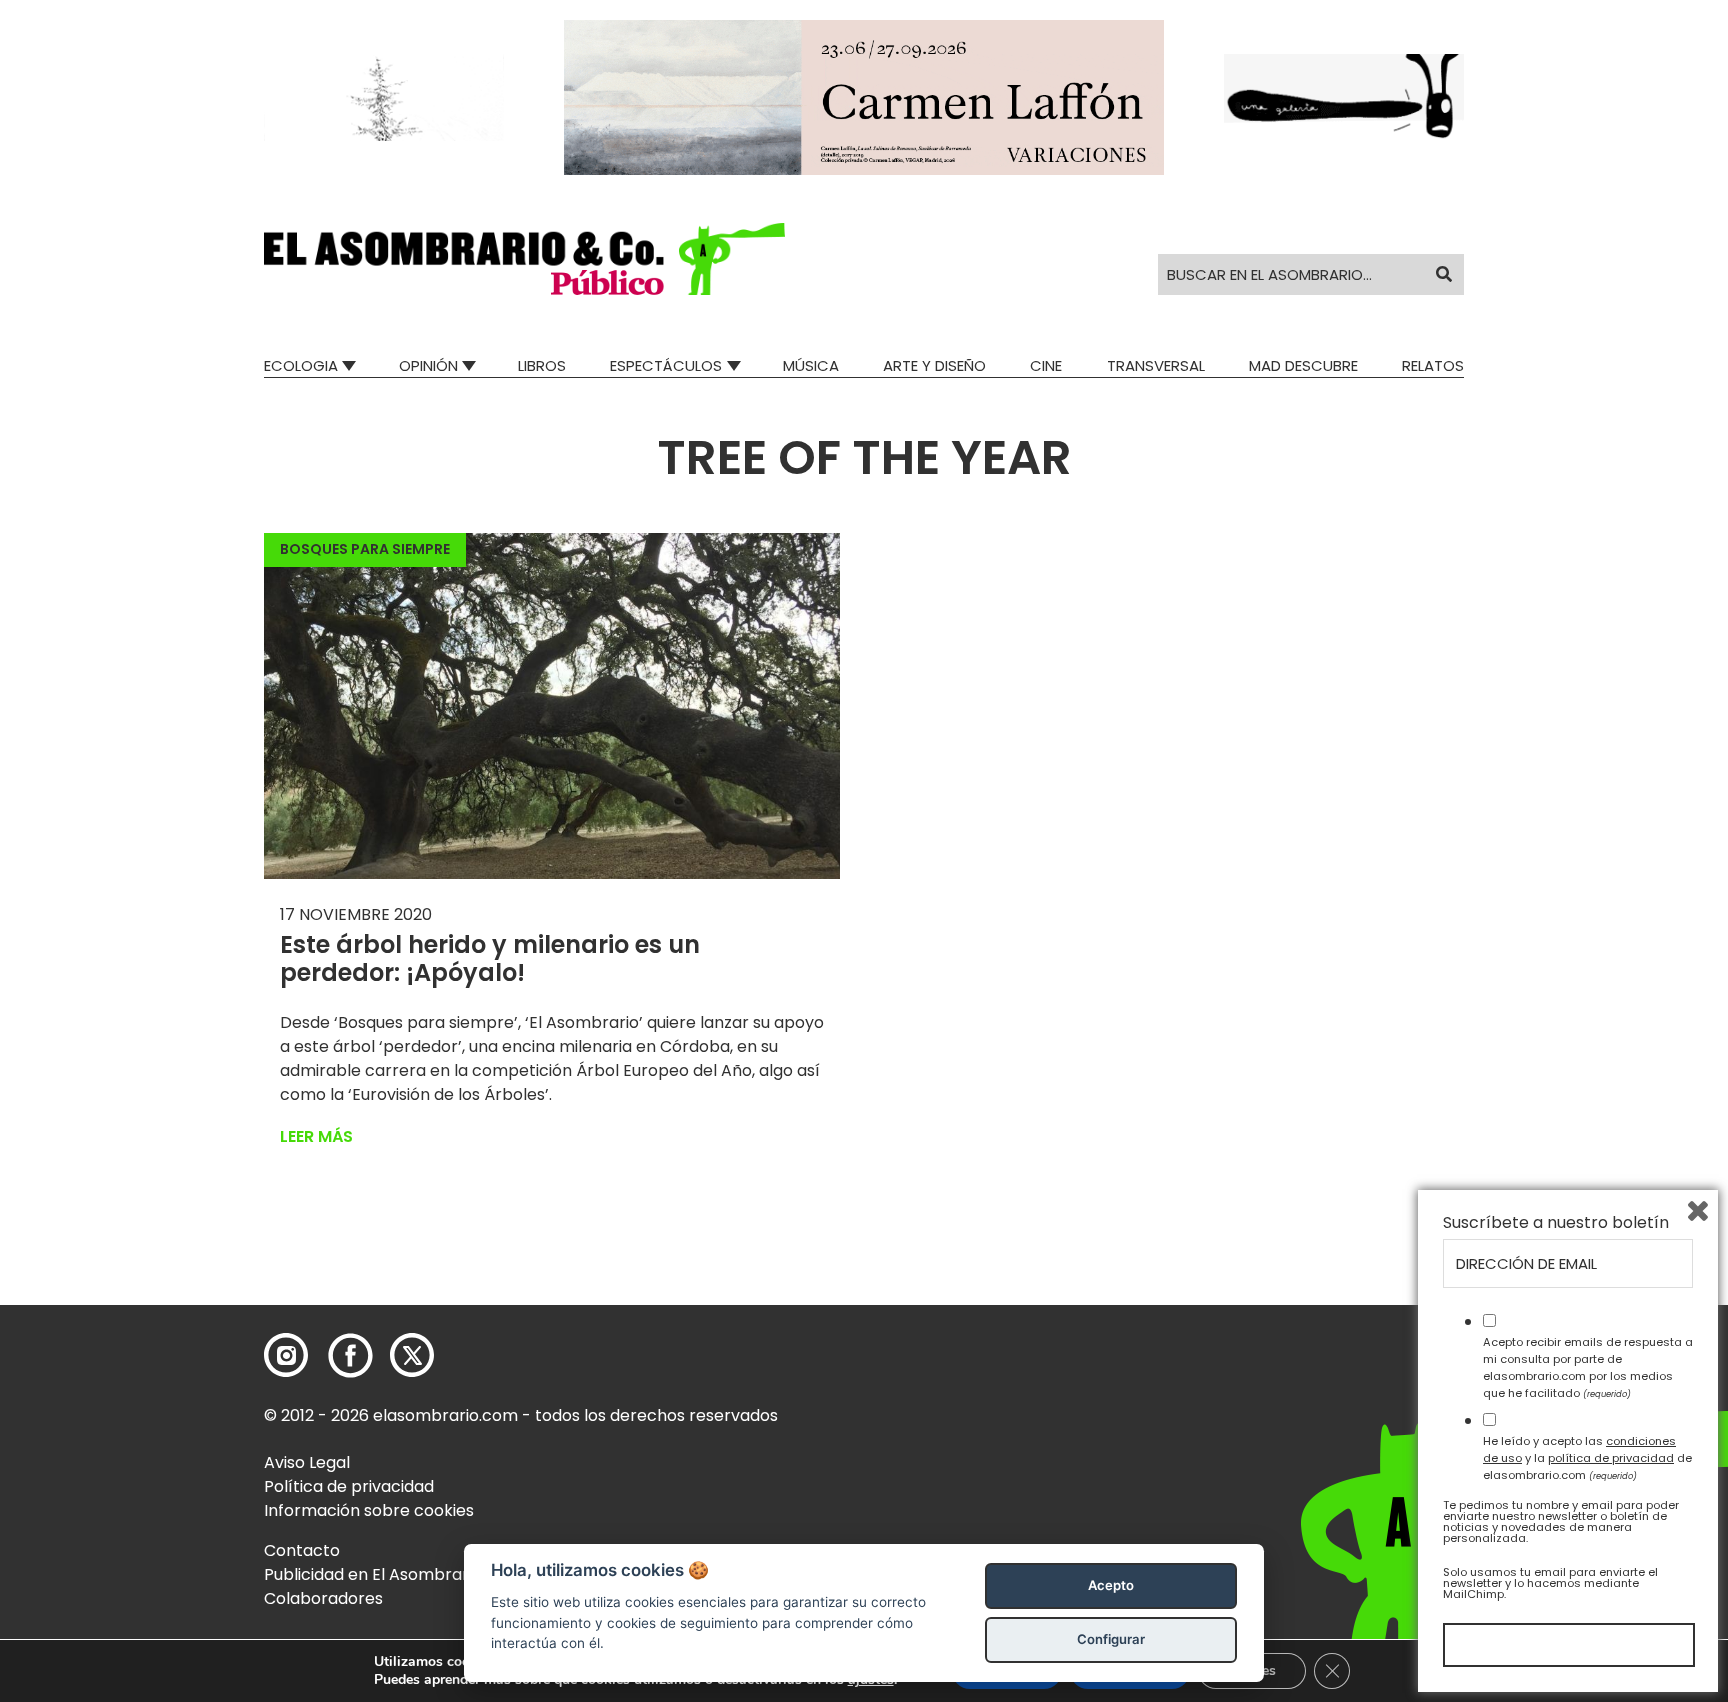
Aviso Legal (307, 1462)
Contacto (302, 1550)
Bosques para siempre (365, 549)
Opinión (428, 365)
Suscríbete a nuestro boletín (1556, 1223)
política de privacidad (1611, 1458)
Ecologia (301, 365)
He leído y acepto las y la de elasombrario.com (1587, 1458)
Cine (1046, 365)
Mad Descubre (1303, 365)
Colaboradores (323, 1598)
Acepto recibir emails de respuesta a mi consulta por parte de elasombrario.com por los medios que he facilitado (1588, 1367)
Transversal (1156, 365)
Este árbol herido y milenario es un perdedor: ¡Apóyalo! (490, 959)
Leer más (316, 1136)
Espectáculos (666, 365)
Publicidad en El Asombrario (373, 1574)
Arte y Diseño (934, 365)
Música (811, 365)
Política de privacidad (349, 1486)
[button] (524, 259)
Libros (542, 365)
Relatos (1433, 365)
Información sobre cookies (369, 1510)
